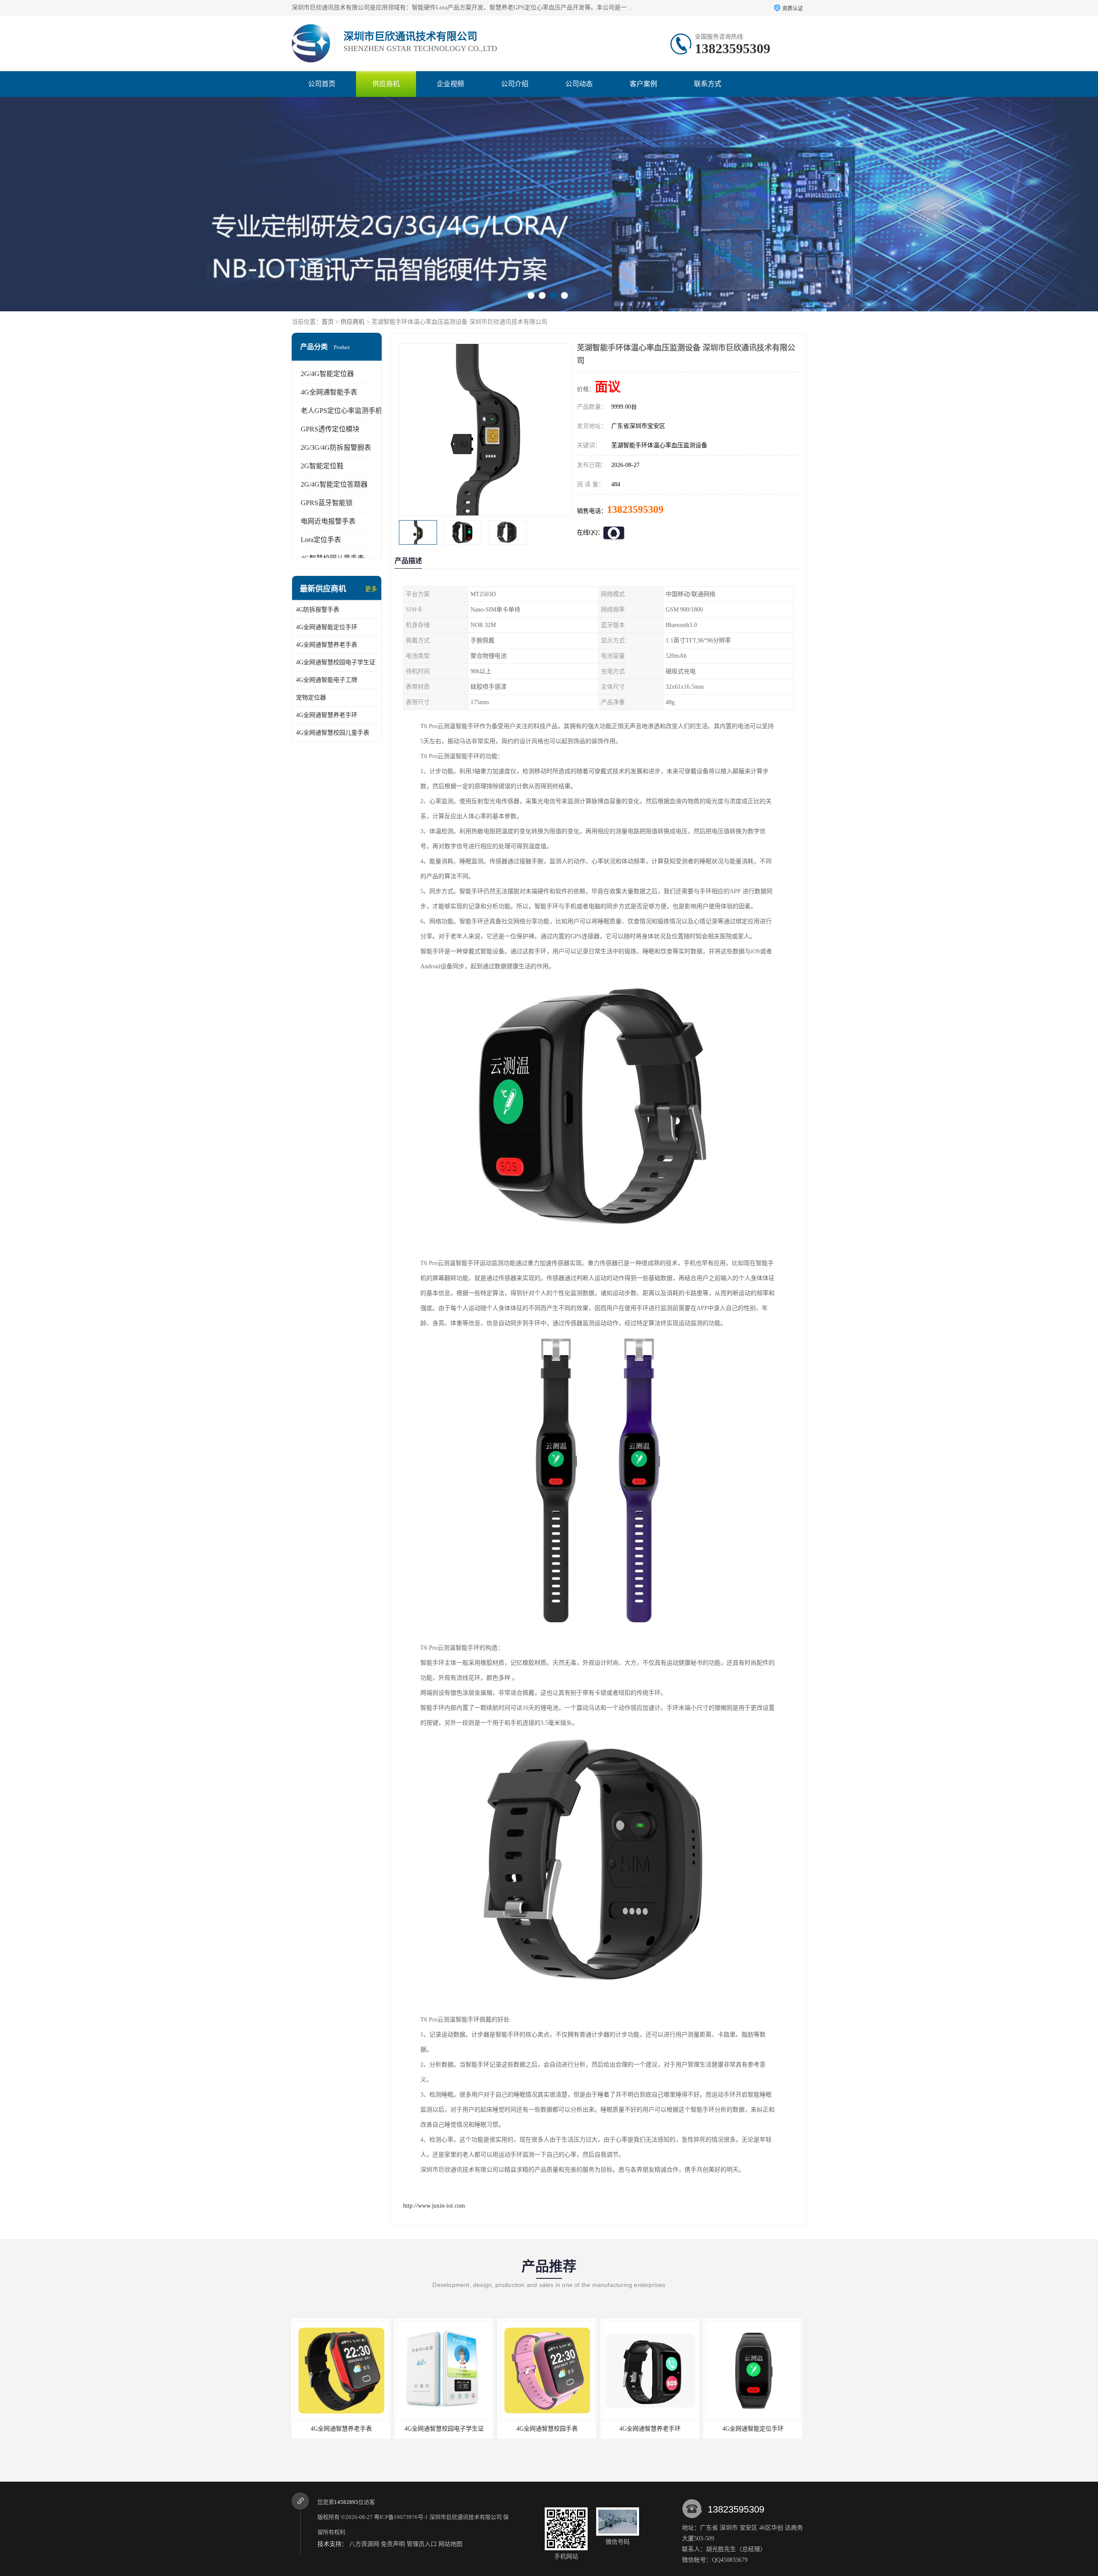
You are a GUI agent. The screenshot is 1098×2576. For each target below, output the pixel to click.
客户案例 (643, 84)
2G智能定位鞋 (322, 466)
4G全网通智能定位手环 (327, 627)
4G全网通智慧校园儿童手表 (333, 733)
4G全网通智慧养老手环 (327, 715)
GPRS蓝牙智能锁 (327, 503)
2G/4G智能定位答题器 (334, 484)
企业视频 (450, 84)
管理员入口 (422, 2544)
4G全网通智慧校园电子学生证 (336, 662)
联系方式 (708, 84)
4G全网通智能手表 (329, 392)
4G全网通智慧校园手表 (444, 2429)
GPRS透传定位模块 (330, 429)
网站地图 (450, 2544)
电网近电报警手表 (328, 521)
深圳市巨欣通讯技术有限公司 (466, 2517)
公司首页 (322, 84)
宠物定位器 (311, 697)
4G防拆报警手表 (318, 610)
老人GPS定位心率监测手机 (341, 411)
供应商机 (386, 84)
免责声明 (393, 2544)
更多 (371, 589)
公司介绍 (515, 84)
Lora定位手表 (321, 540)
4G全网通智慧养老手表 (327, 645)
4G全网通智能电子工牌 (327, 680)
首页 (328, 322)
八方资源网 (364, 2544)
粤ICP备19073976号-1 (401, 2517)
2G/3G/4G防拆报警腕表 (336, 447)
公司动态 (579, 84)
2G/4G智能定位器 (327, 374)
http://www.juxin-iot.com (434, 2206)
